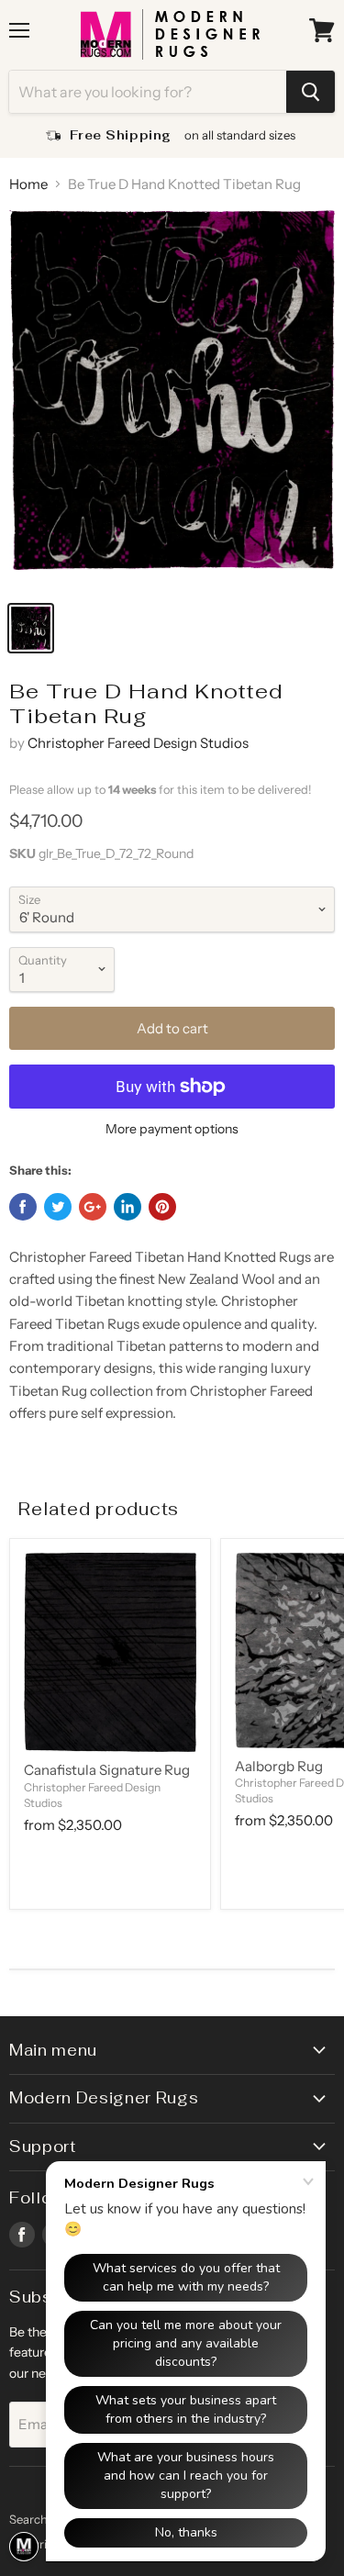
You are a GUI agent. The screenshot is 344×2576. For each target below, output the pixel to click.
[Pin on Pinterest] (162, 1207)
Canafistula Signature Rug (107, 1770)
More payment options (172, 1129)
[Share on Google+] (93, 1207)
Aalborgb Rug (279, 1766)
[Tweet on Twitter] (58, 1207)
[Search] (311, 92)
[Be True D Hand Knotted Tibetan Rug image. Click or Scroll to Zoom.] (172, 400)
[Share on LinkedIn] (128, 1207)
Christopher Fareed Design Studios (138, 743)
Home (28, 184)
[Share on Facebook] (23, 1207)
